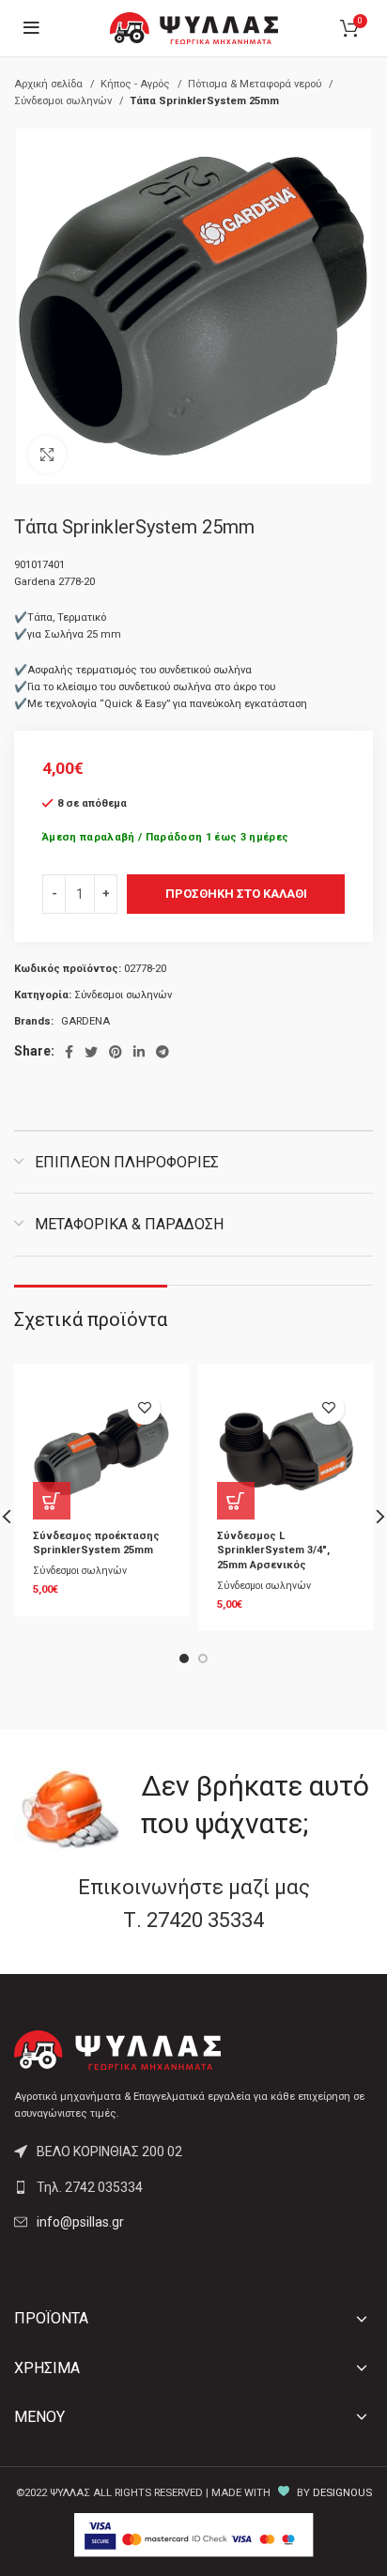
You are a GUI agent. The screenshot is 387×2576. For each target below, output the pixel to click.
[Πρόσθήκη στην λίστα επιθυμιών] (144, 1408)
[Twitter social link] (91, 1052)
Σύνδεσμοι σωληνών (64, 101)
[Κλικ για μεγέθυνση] (47, 455)
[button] (52, 1501)
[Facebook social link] (69, 1052)
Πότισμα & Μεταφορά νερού (256, 84)
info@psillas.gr (80, 2222)
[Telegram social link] (163, 1052)
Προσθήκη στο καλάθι (236, 894)
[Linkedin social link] (139, 1052)
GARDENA (85, 1021)
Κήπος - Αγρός (137, 84)
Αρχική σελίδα (50, 84)
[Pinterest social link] (116, 1052)
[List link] (193, 2187)
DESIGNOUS (342, 2493)
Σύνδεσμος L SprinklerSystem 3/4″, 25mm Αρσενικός (273, 1550)
